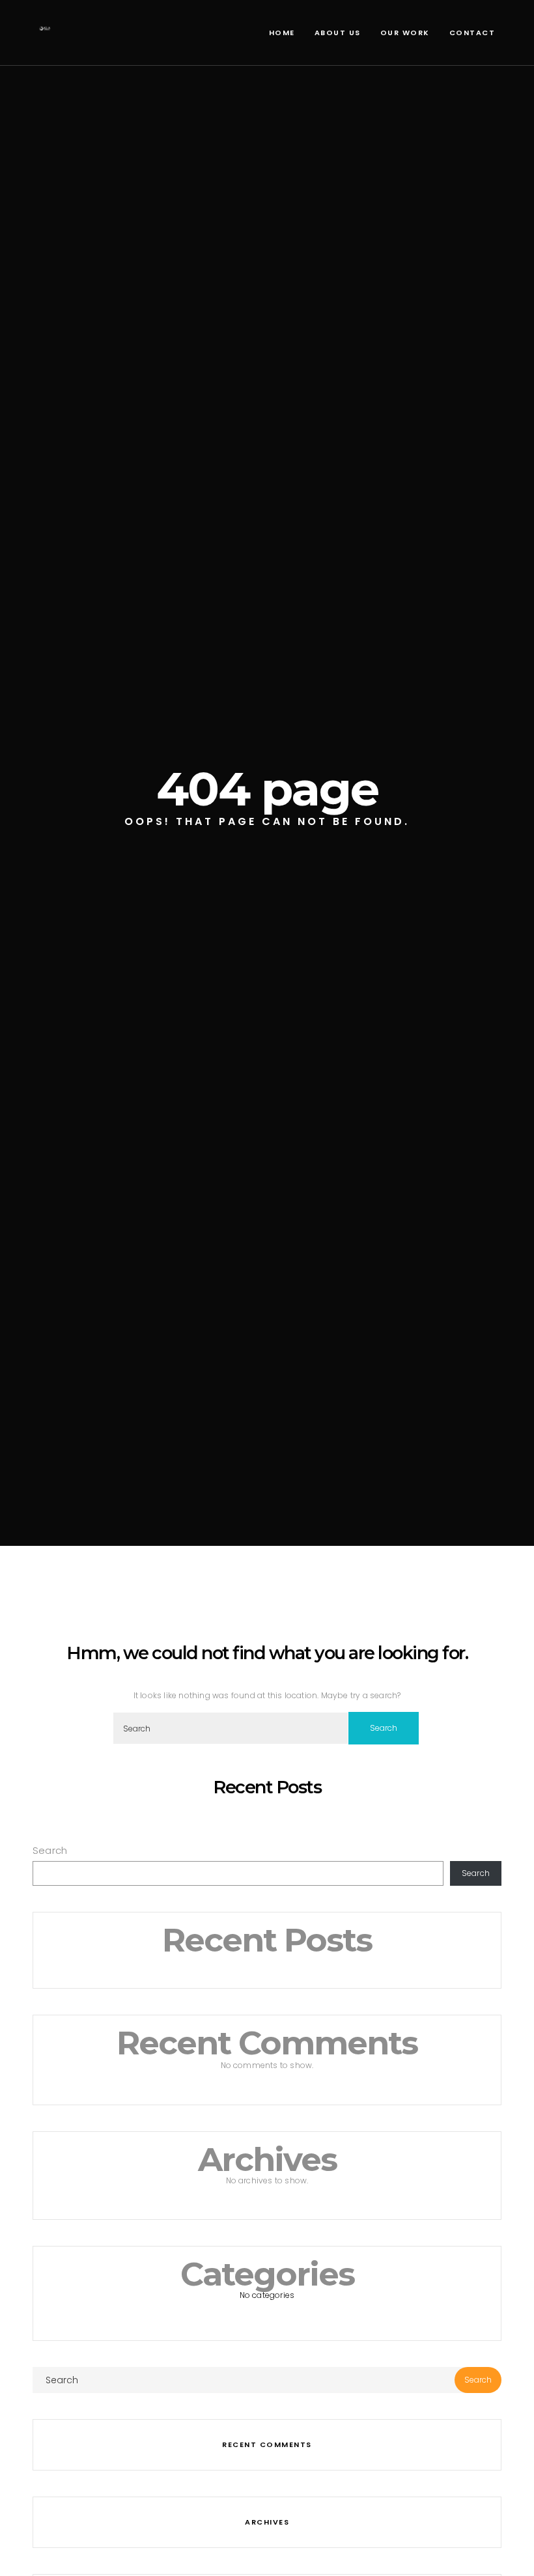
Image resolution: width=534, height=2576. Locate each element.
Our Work (405, 33)
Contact (472, 33)
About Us (338, 33)
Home (282, 33)
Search (50, 1850)
